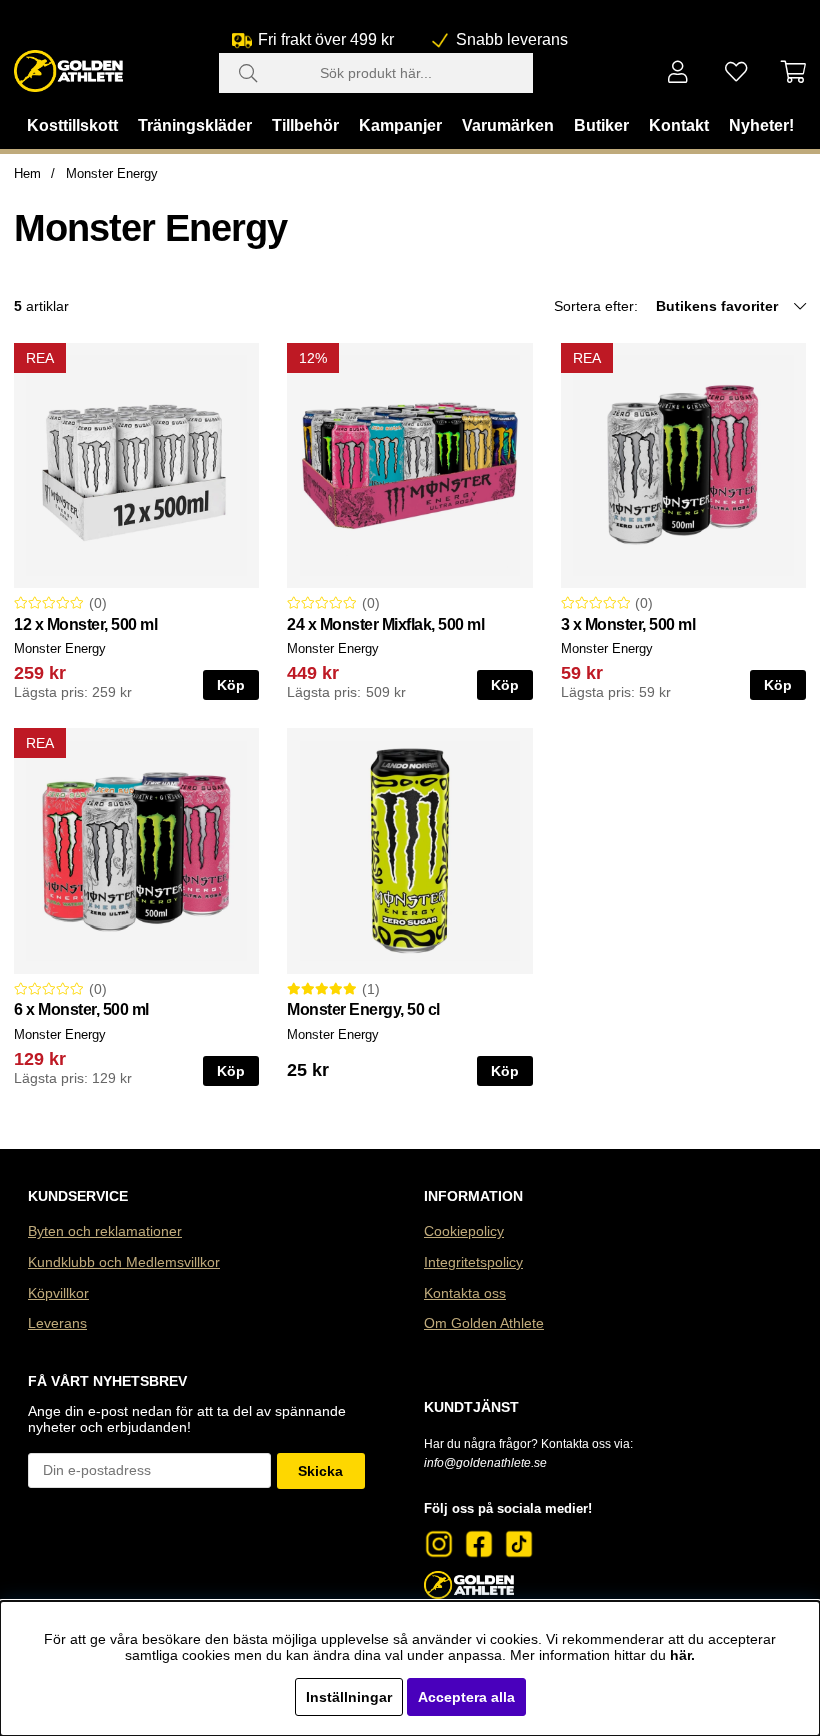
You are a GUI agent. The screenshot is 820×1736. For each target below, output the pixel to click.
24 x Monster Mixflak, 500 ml (385, 624)
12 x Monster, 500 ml (85, 624)
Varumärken (508, 125)
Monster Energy (112, 173)
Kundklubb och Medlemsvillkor (124, 1262)
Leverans (57, 1323)
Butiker (601, 125)
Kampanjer (400, 125)
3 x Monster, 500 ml (628, 624)
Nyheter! (761, 125)
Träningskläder (195, 125)
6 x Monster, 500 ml (81, 1009)
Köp (231, 685)
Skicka (320, 1471)
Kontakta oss (465, 1293)
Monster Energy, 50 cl (363, 1009)
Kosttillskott (72, 125)
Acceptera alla (466, 1697)
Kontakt (679, 125)
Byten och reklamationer (105, 1231)
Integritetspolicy (473, 1262)
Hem (27, 173)
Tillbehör (305, 125)
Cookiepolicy (464, 1231)
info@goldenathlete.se (485, 1463)
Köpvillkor (58, 1293)
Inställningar (349, 1697)
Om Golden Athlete (484, 1323)
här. (682, 1655)
